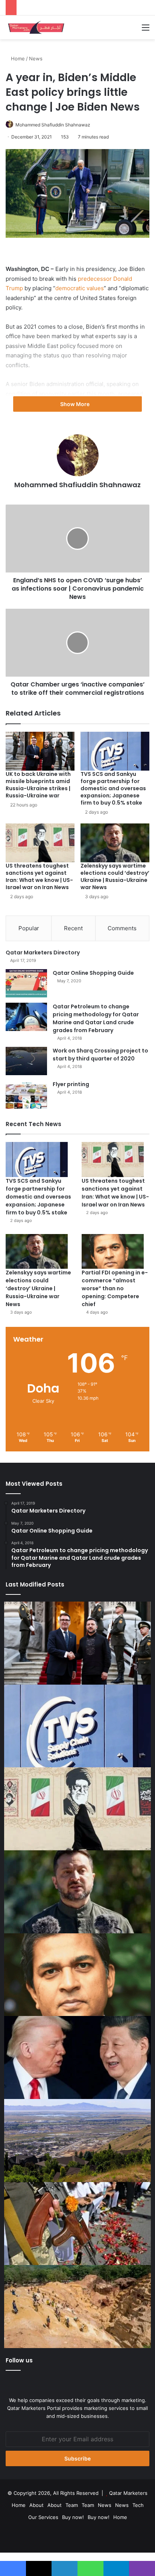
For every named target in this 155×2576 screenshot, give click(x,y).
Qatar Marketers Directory (43, 953)
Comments (122, 928)
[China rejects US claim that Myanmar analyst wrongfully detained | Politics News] (77, 2057)
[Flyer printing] (26, 1095)
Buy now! (73, 2517)
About (36, 2505)
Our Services (43, 2517)
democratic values (80, 288)
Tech (138, 2505)
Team (72, 2505)
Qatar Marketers (128, 2493)
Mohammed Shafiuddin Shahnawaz (53, 125)
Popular (29, 928)
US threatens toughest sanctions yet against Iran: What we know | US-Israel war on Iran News (39, 876)
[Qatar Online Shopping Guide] (26, 983)
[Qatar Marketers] (36, 27)
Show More (75, 404)
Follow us (19, 2360)
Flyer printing (71, 1084)
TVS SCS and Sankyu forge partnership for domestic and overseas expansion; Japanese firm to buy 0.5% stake (113, 788)
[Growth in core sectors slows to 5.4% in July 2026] (77, 2140)
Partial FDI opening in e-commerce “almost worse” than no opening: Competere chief (115, 1288)
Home (17, 58)
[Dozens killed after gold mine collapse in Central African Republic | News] (77, 2307)
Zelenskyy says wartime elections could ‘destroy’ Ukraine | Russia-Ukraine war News (115, 876)
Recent (73, 928)
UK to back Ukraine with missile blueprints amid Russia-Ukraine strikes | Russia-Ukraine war (38, 785)
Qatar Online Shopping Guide (93, 973)
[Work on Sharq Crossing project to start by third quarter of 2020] (26, 1061)
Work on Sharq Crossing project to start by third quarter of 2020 (100, 1055)
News (36, 58)
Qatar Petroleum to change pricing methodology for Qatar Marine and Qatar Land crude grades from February (96, 1018)
